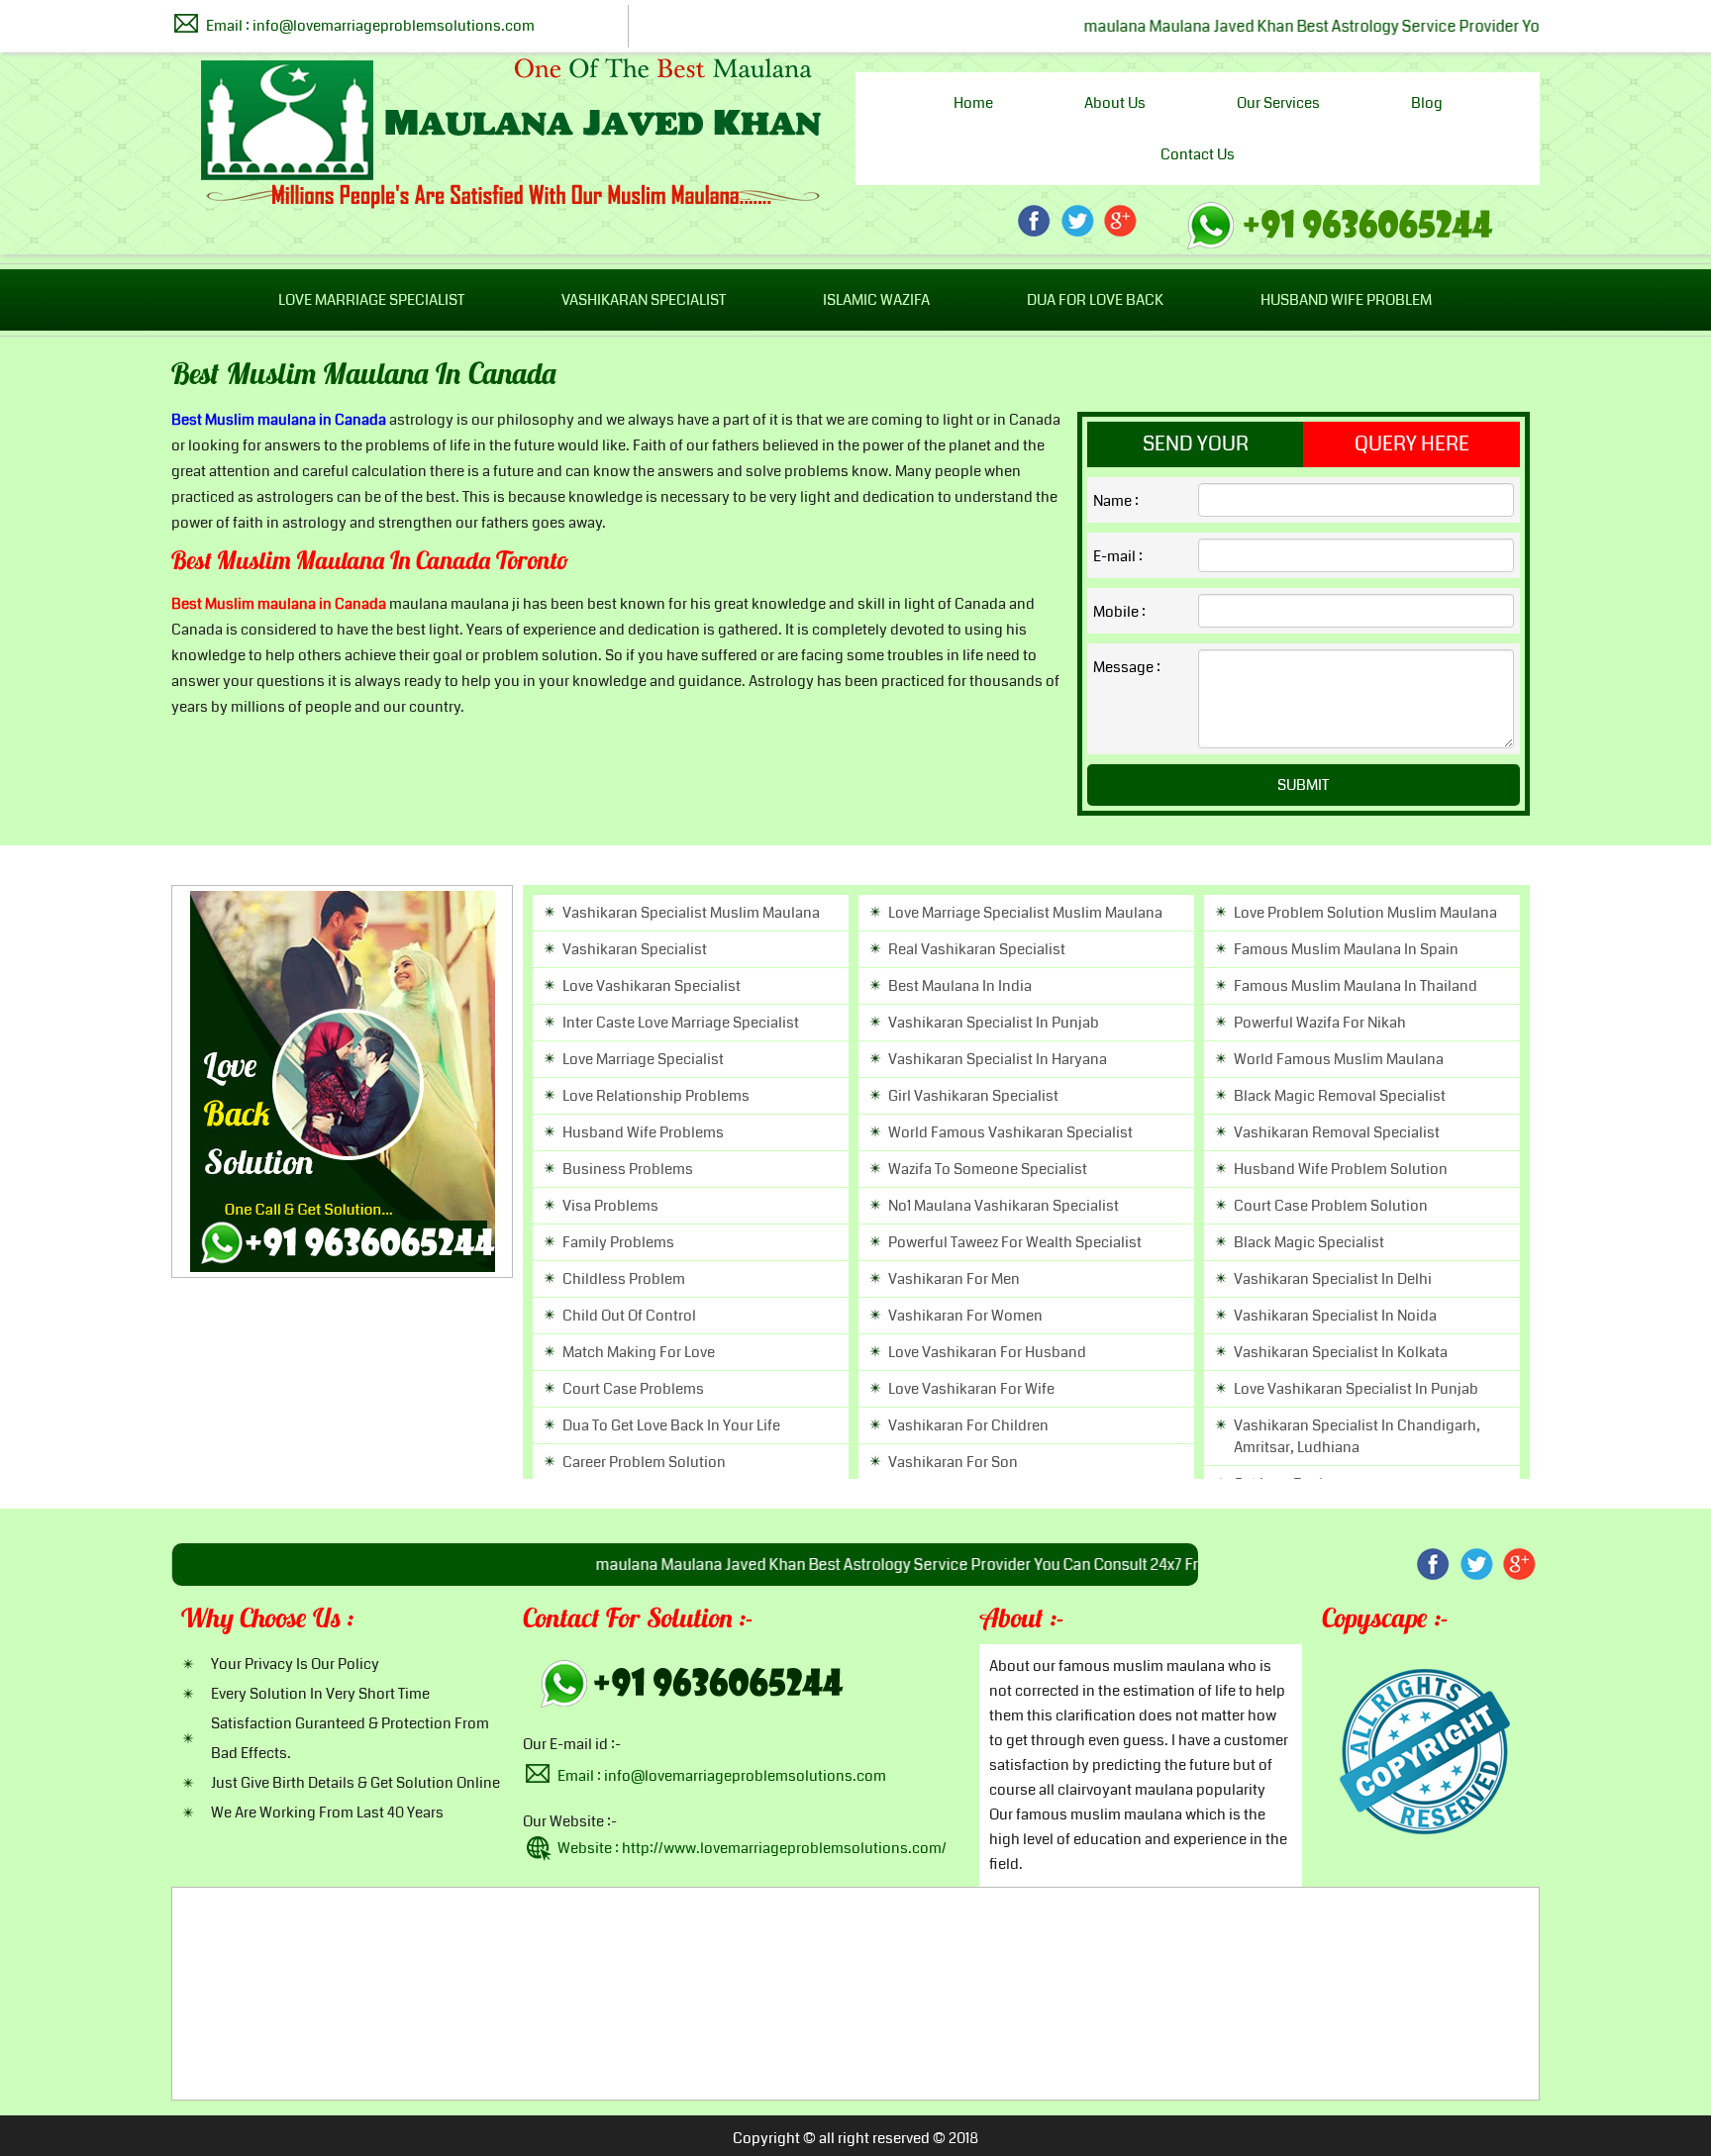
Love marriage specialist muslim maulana (1025, 913)
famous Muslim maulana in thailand (1356, 986)
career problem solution (644, 1462)
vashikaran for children (968, 1425)
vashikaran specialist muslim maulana (691, 913)
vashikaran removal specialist (1337, 1132)
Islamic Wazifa (876, 300)
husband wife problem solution (1341, 1169)
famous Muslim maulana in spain (1346, 949)
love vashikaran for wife (971, 1389)
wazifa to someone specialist (988, 1169)
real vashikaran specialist (977, 949)
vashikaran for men (954, 1279)
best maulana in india (960, 986)
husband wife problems (643, 1132)
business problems (628, 1169)
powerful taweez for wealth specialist (1015, 1242)
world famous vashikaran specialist (1010, 1132)
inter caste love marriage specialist (681, 1023)
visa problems (610, 1206)
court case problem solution (1331, 1206)
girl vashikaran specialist (973, 1096)
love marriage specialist (643, 1059)
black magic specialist (1309, 1242)
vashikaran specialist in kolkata (1341, 1352)
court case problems (633, 1389)
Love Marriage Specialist (371, 300)
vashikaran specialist (635, 949)
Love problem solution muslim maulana (1365, 913)
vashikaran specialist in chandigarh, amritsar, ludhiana (1357, 1436)
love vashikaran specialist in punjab (1356, 1389)
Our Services (1278, 103)
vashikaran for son (953, 1462)
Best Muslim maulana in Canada (279, 420)
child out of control (629, 1316)
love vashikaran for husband (987, 1352)
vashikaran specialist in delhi (1333, 1279)
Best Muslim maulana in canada (364, 377)
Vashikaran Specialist (644, 300)
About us (1115, 103)
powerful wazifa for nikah (1320, 1023)
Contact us (1198, 154)
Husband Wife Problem (1346, 300)
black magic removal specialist (1340, 1096)
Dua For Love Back (1095, 300)
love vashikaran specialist (652, 986)
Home (973, 103)
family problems (618, 1242)
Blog (1427, 103)
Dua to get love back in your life (671, 1425)
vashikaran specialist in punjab (994, 1023)
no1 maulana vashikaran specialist (1004, 1206)
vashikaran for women (965, 1316)
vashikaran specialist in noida (1335, 1316)
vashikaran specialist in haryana (998, 1059)
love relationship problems (656, 1096)
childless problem (624, 1279)
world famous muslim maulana (1339, 1059)
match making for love (639, 1352)
